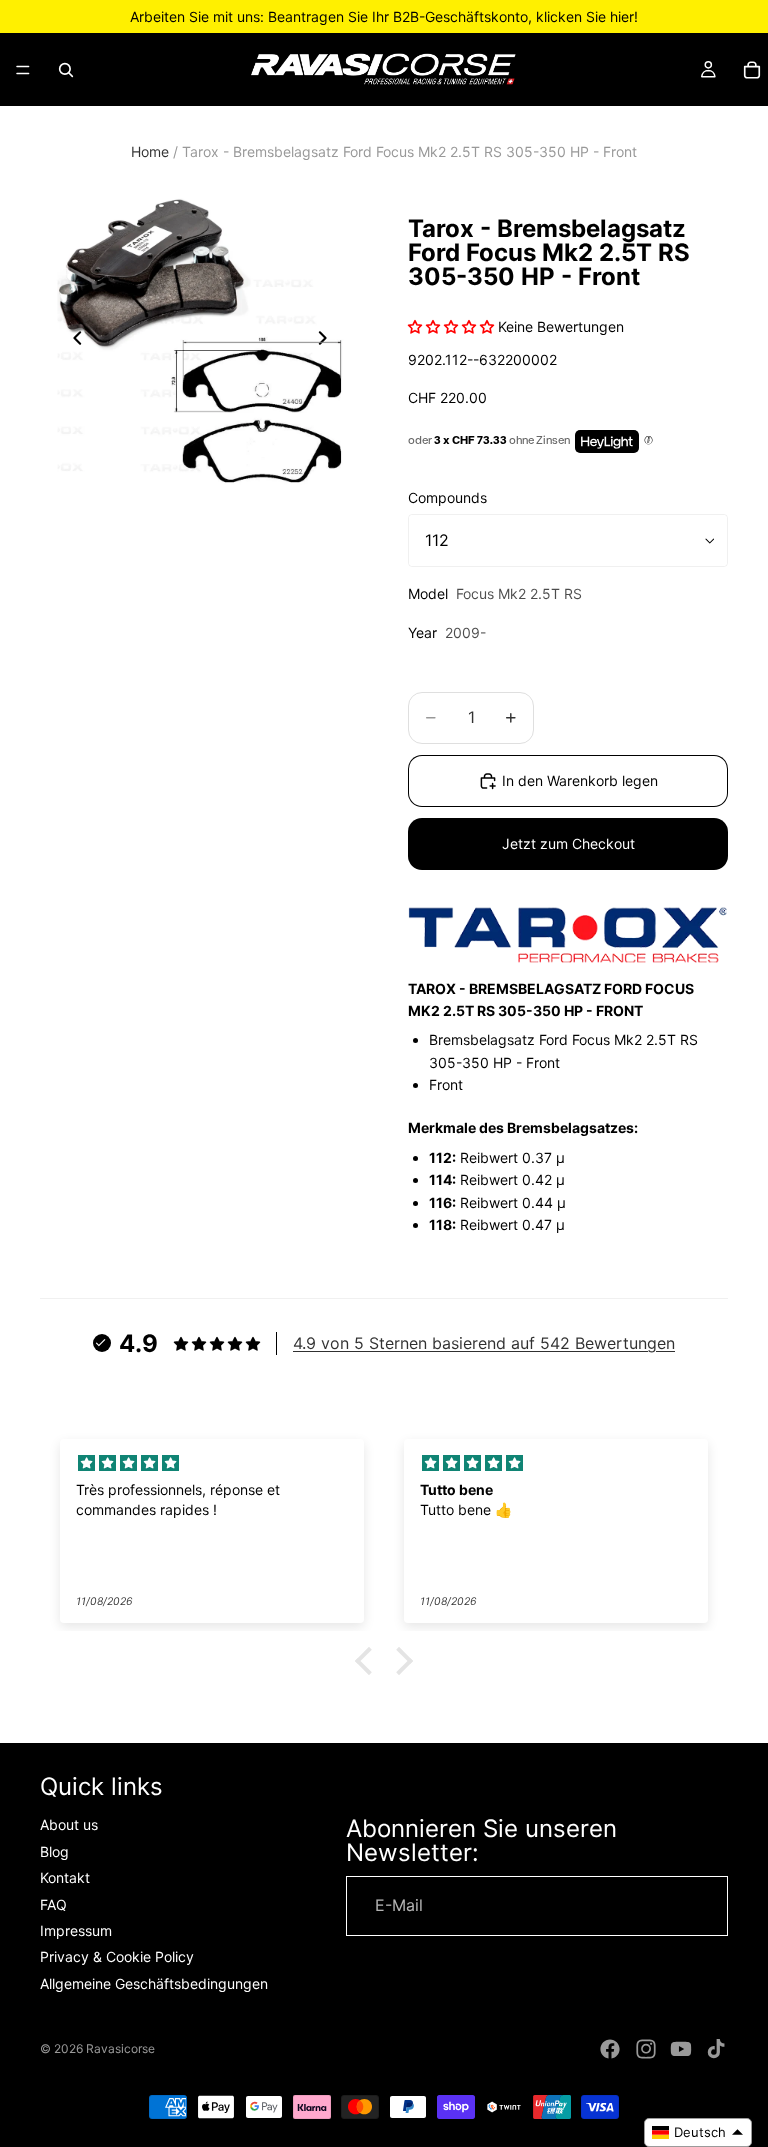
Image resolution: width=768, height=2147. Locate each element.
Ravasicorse (120, 2048)
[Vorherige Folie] (72, 341)
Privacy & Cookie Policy (117, 1957)
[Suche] (66, 70)
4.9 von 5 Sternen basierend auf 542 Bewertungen (484, 1343)
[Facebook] (610, 2049)
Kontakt (65, 1878)
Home (150, 151)
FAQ (53, 1904)
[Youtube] (681, 2049)
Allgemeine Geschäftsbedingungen (154, 1983)
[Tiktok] (716, 2049)
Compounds (447, 497)
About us (69, 1825)
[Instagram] (646, 2049)
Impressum (76, 1930)
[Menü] (23, 70)
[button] (369, 1661)
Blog (54, 1851)
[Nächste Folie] (328, 341)
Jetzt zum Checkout (568, 843)
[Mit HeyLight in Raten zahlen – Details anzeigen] (648, 441)
